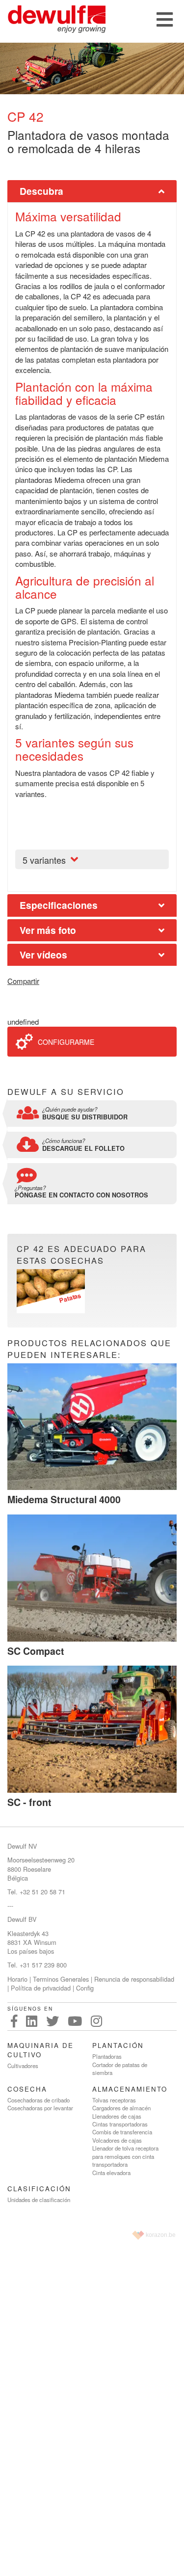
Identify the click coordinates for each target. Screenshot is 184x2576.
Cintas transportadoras (120, 2124)
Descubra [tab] (41, 191)
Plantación (118, 2045)
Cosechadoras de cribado (39, 2100)
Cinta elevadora (111, 2173)
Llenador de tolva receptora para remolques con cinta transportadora (125, 2156)
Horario (17, 1979)
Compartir (23, 981)
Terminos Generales (61, 1979)
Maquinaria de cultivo (40, 2050)
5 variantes (44, 860)
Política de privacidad (41, 1988)
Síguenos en (30, 2009)
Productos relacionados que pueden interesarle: (89, 1349)
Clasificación (39, 2189)
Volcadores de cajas (117, 2140)
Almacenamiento (130, 2089)
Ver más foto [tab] (48, 930)
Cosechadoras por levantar (40, 2108)
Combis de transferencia (122, 2132)
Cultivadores (23, 2066)
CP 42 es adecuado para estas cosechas (81, 1255)
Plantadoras (107, 2056)
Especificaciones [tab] (59, 905)
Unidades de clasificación (39, 2200)
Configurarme (66, 1042)
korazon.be (161, 2235)
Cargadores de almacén (121, 2108)
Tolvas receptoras (114, 2100)
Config (85, 1988)
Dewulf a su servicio (66, 1092)
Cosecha (27, 2089)
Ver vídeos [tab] (43, 955)
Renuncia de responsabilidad (134, 1979)
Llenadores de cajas (117, 2116)
